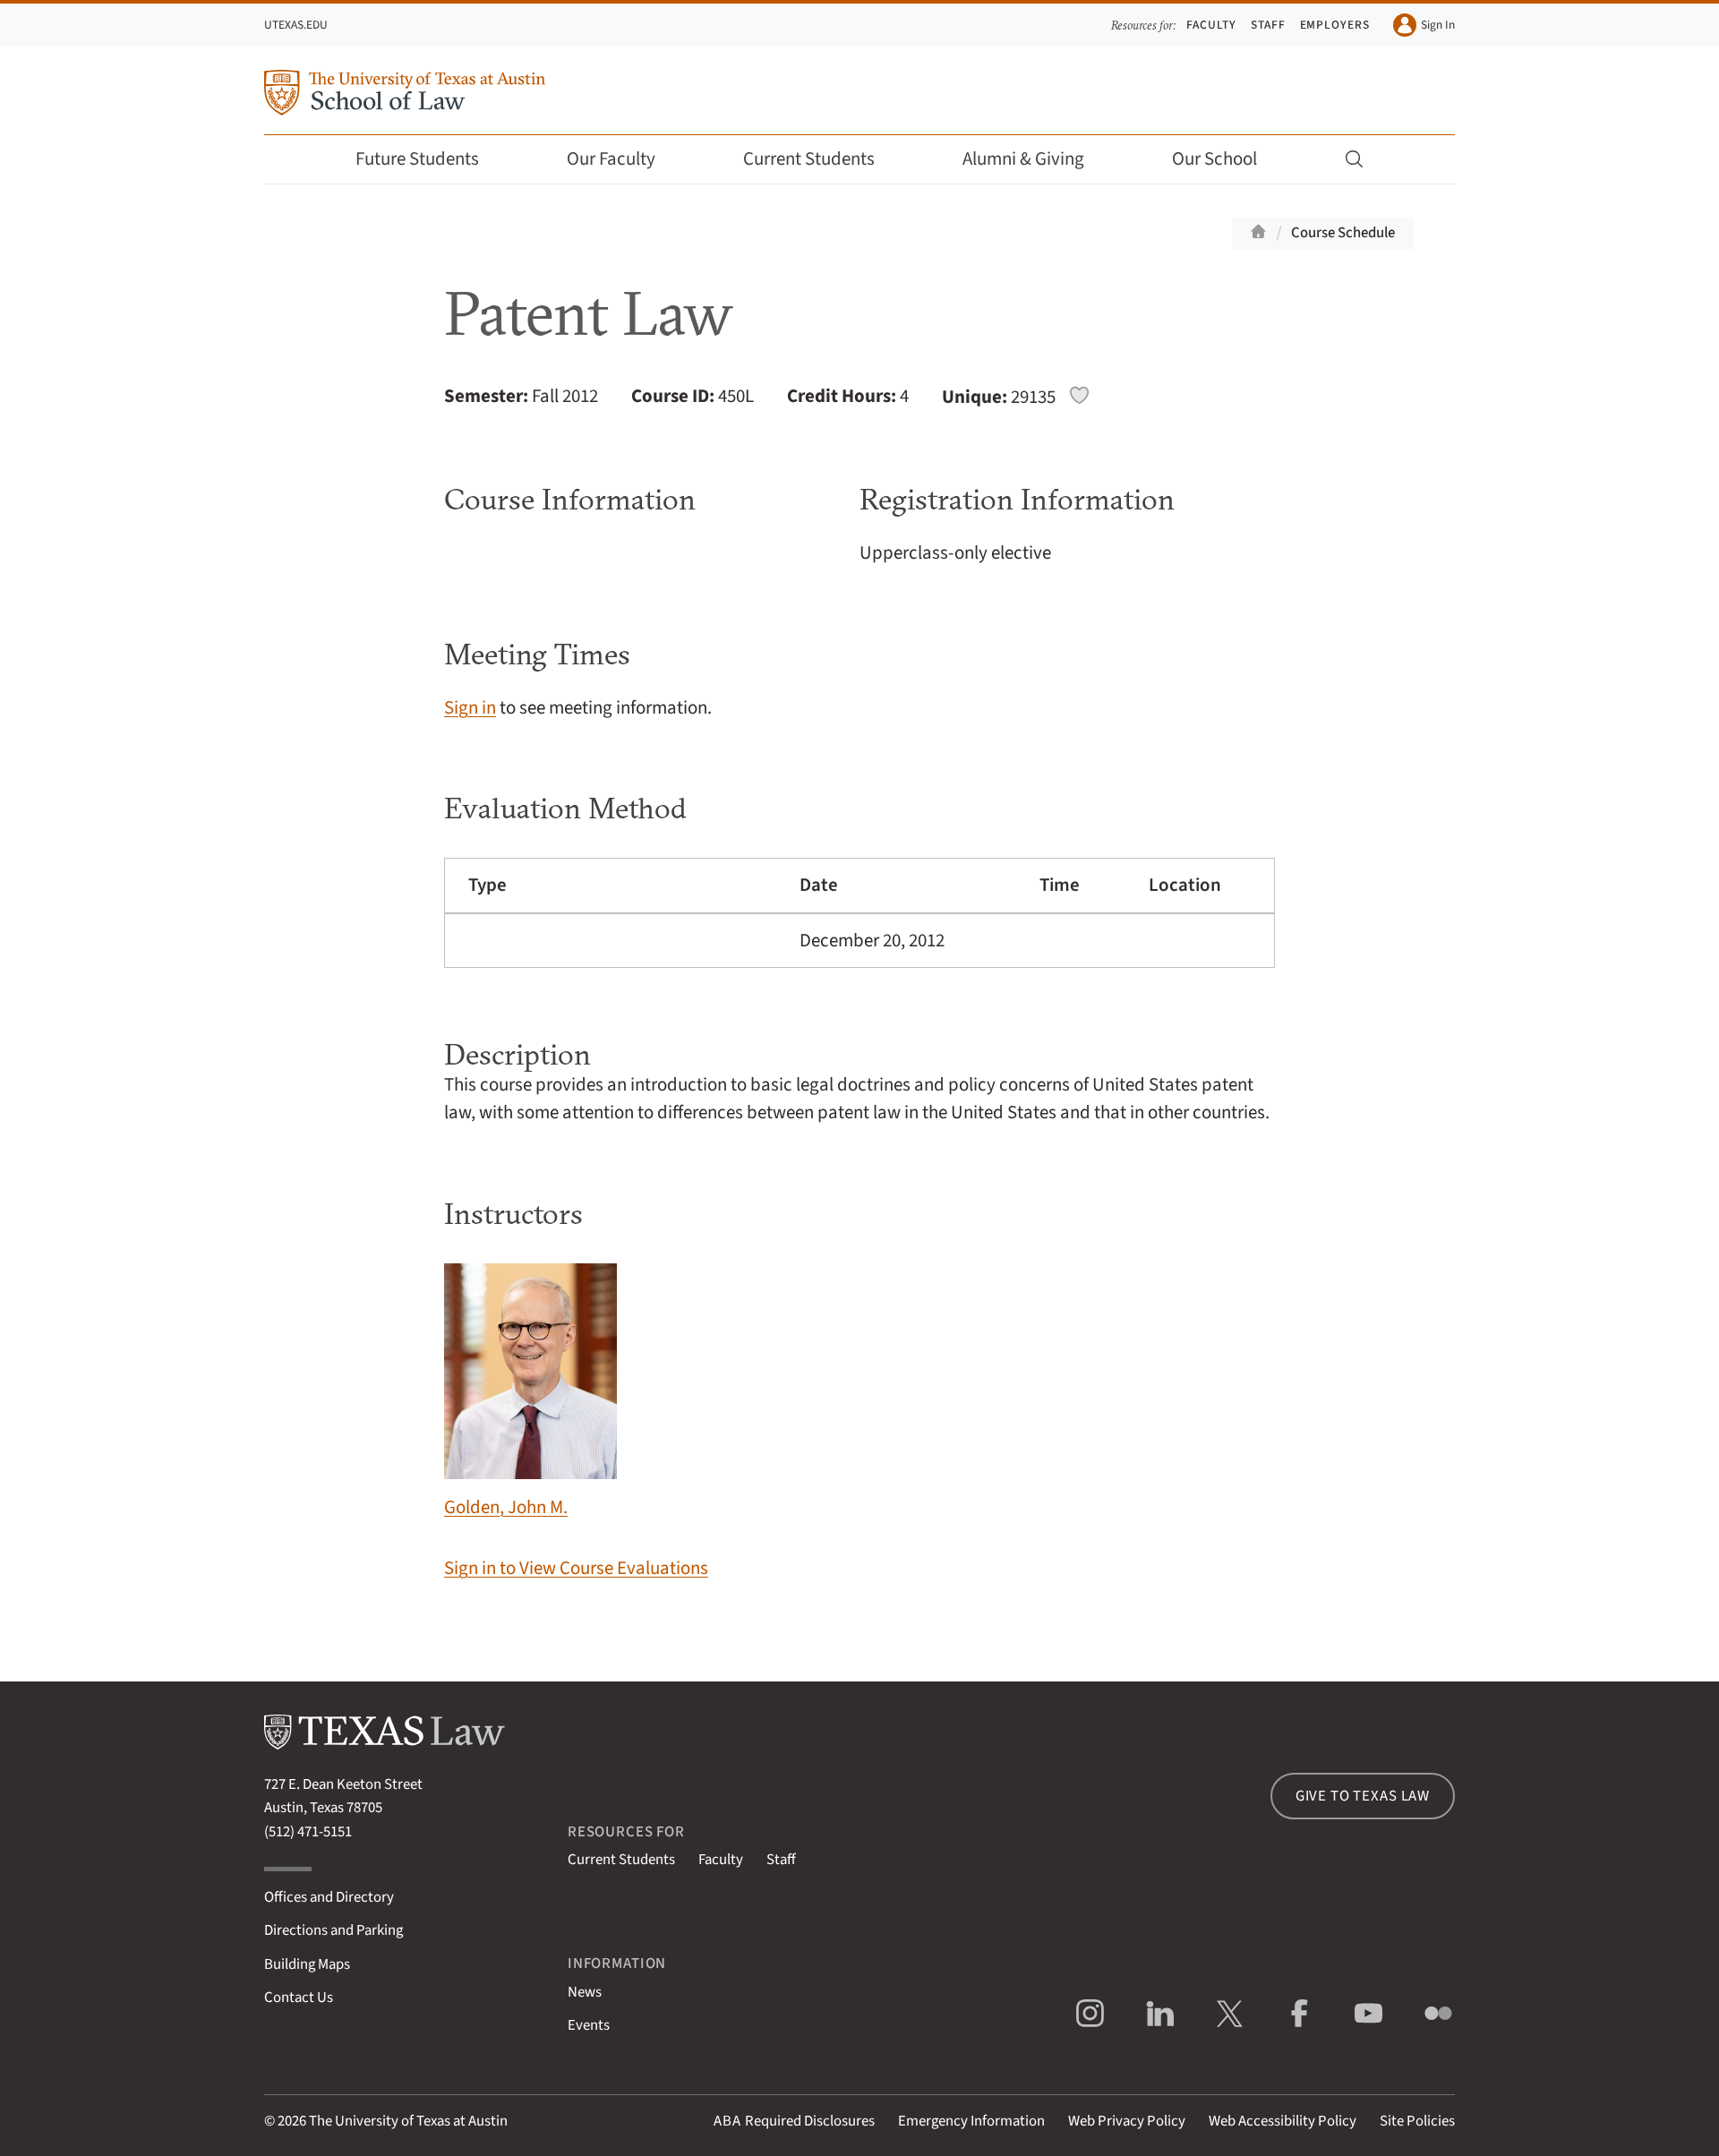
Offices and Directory (329, 1897)
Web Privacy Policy (1127, 2121)
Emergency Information (971, 2121)
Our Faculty (611, 159)
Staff (1268, 25)
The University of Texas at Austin (408, 2121)
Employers (1335, 25)
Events (589, 2025)
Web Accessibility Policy (1283, 2121)
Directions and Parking (334, 1930)
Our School (1214, 159)
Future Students (417, 159)
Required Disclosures (794, 2121)
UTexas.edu (296, 25)
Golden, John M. (506, 1507)
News (585, 1992)
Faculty (1211, 25)
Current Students (809, 159)
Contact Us (299, 1998)
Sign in (470, 708)
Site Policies (1417, 2121)
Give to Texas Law (1363, 1796)
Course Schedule (1343, 233)
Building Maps (307, 1964)
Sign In (1438, 25)
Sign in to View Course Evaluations (576, 1568)
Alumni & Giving (1023, 159)
